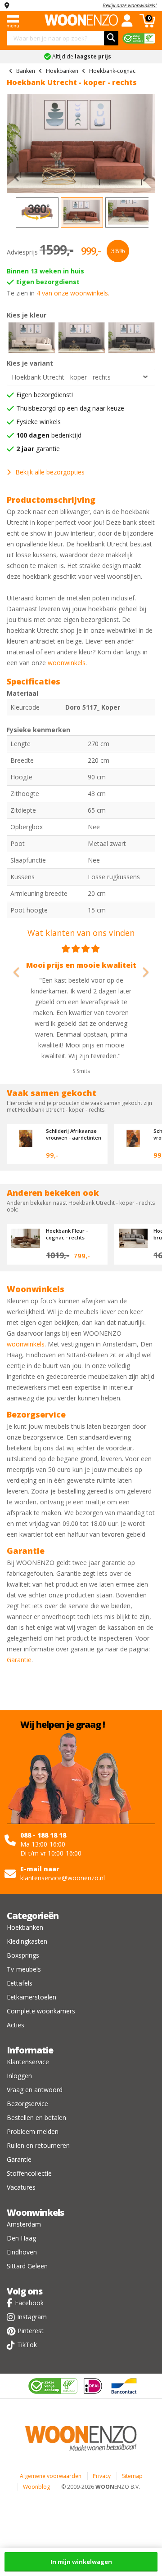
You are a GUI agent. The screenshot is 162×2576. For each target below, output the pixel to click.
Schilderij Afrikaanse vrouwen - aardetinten (74, 1134)
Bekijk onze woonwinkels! (130, 5)
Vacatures (21, 2187)
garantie (38, 449)
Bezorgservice (27, 2104)
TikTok (27, 2345)
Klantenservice (28, 2062)
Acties (16, 2025)
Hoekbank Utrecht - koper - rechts (61, 377)
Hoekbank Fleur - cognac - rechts (67, 1234)
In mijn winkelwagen (81, 2562)
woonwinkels (67, 663)
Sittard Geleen (27, 2266)
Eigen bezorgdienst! (45, 395)
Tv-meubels (24, 1969)
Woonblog (36, 2487)
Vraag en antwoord (35, 2090)
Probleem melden (33, 2131)
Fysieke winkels (38, 422)
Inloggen (19, 2076)
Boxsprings (23, 1955)
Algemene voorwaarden (51, 2476)
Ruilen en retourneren (38, 2145)
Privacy (102, 2476)
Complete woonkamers (41, 2011)
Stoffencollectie (29, 2173)
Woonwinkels (35, 2212)
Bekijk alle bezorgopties (50, 472)
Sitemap (132, 2476)
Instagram (32, 2317)
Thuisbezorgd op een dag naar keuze (70, 408)
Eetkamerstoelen (31, 1997)
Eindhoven (22, 2252)
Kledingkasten (27, 1941)
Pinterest (31, 2331)
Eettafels (20, 1983)
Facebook (29, 2303)
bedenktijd (49, 435)
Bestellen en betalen (36, 2118)
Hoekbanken (25, 1927)
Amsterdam (24, 2224)
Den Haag (21, 2238)
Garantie (19, 1660)
